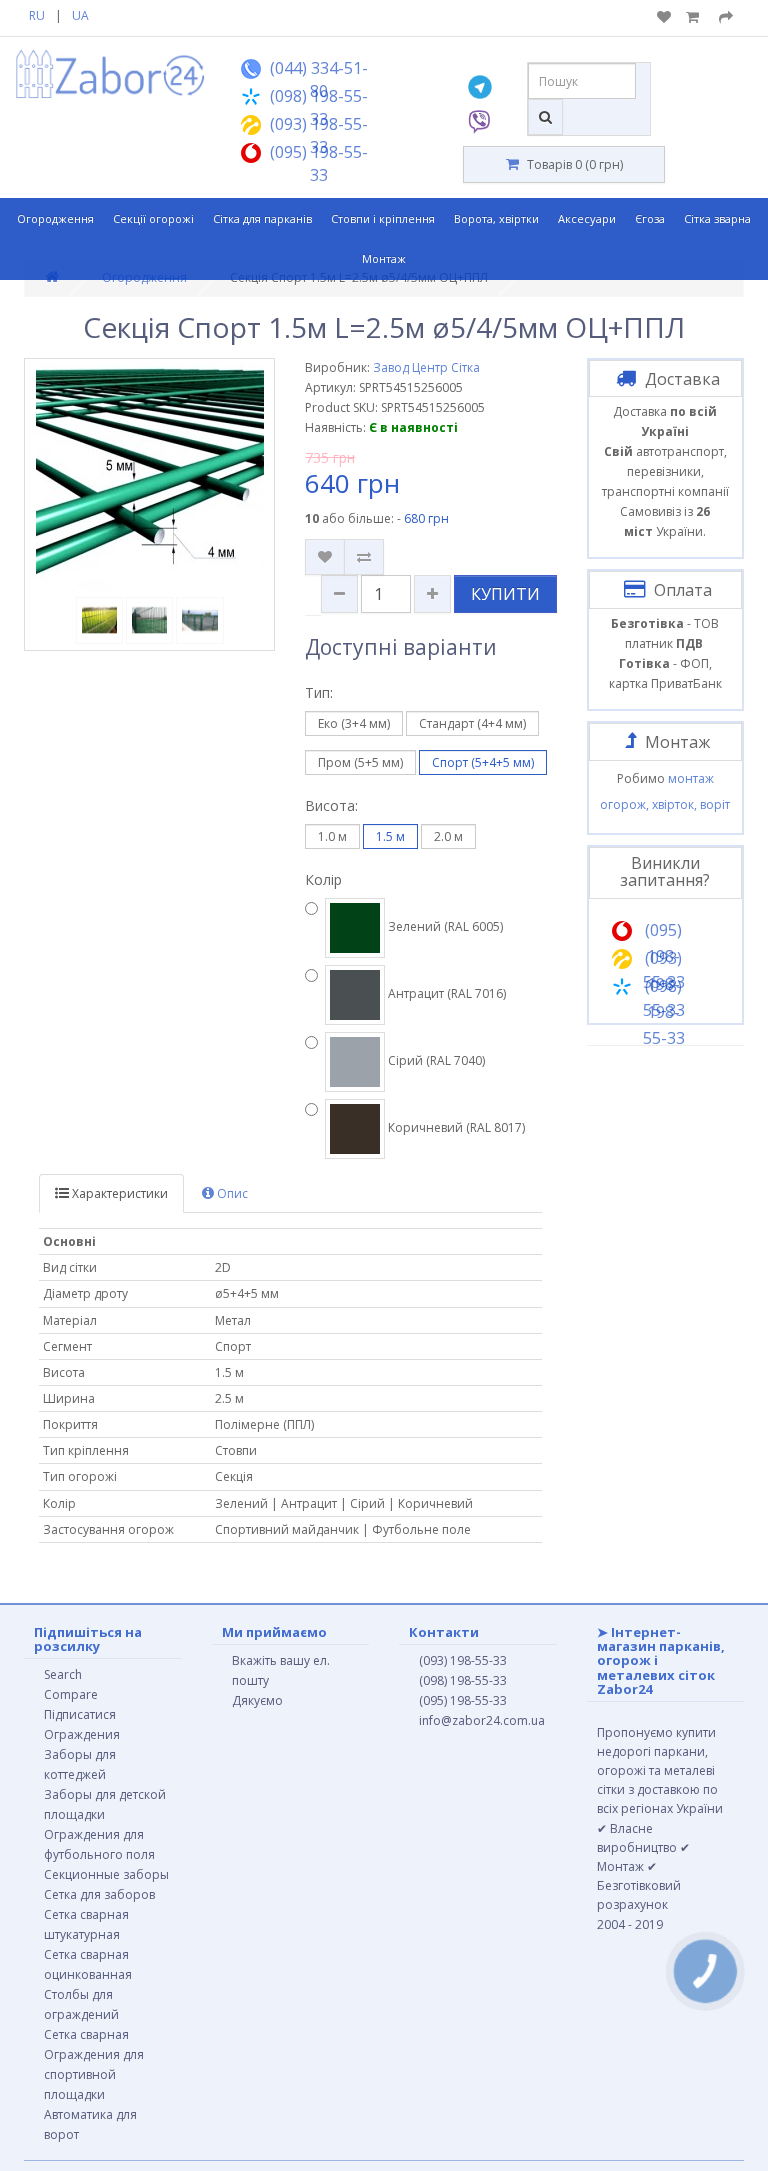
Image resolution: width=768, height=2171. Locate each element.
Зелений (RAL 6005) (444, 926)
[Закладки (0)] (664, 17)
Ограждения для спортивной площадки (94, 2074)
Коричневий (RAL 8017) (455, 1127)
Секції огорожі (153, 218)
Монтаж (384, 258)
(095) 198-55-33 (463, 1700)
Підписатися (80, 1714)
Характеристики (118, 1193)
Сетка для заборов (99, 1894)
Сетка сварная (86, 2034)
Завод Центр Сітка (426, 367)
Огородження (55, 218)
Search (63, 1674)
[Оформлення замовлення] (726, 17)
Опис (231, 1193)
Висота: (331, 805)
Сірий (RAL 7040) (435, 1060)
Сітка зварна (717, 218)
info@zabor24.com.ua (482, 1720)
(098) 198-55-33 (463, 1680)
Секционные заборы (106, 1874)
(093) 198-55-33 (463, 1660)
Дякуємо (257, 1700)
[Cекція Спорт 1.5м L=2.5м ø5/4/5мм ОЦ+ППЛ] (149, 478)
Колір (323, 879)
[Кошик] (695, 17)
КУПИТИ (505, 594)
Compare (71, 1694)
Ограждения (82, 1734)
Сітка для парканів (262, 218)
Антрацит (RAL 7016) (445, 993)
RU (37, 15)
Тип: (319, 692)
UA (80, 15)
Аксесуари (587, 218)
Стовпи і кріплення (383, 218)
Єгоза (650, 218)
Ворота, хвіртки (496, 218)
